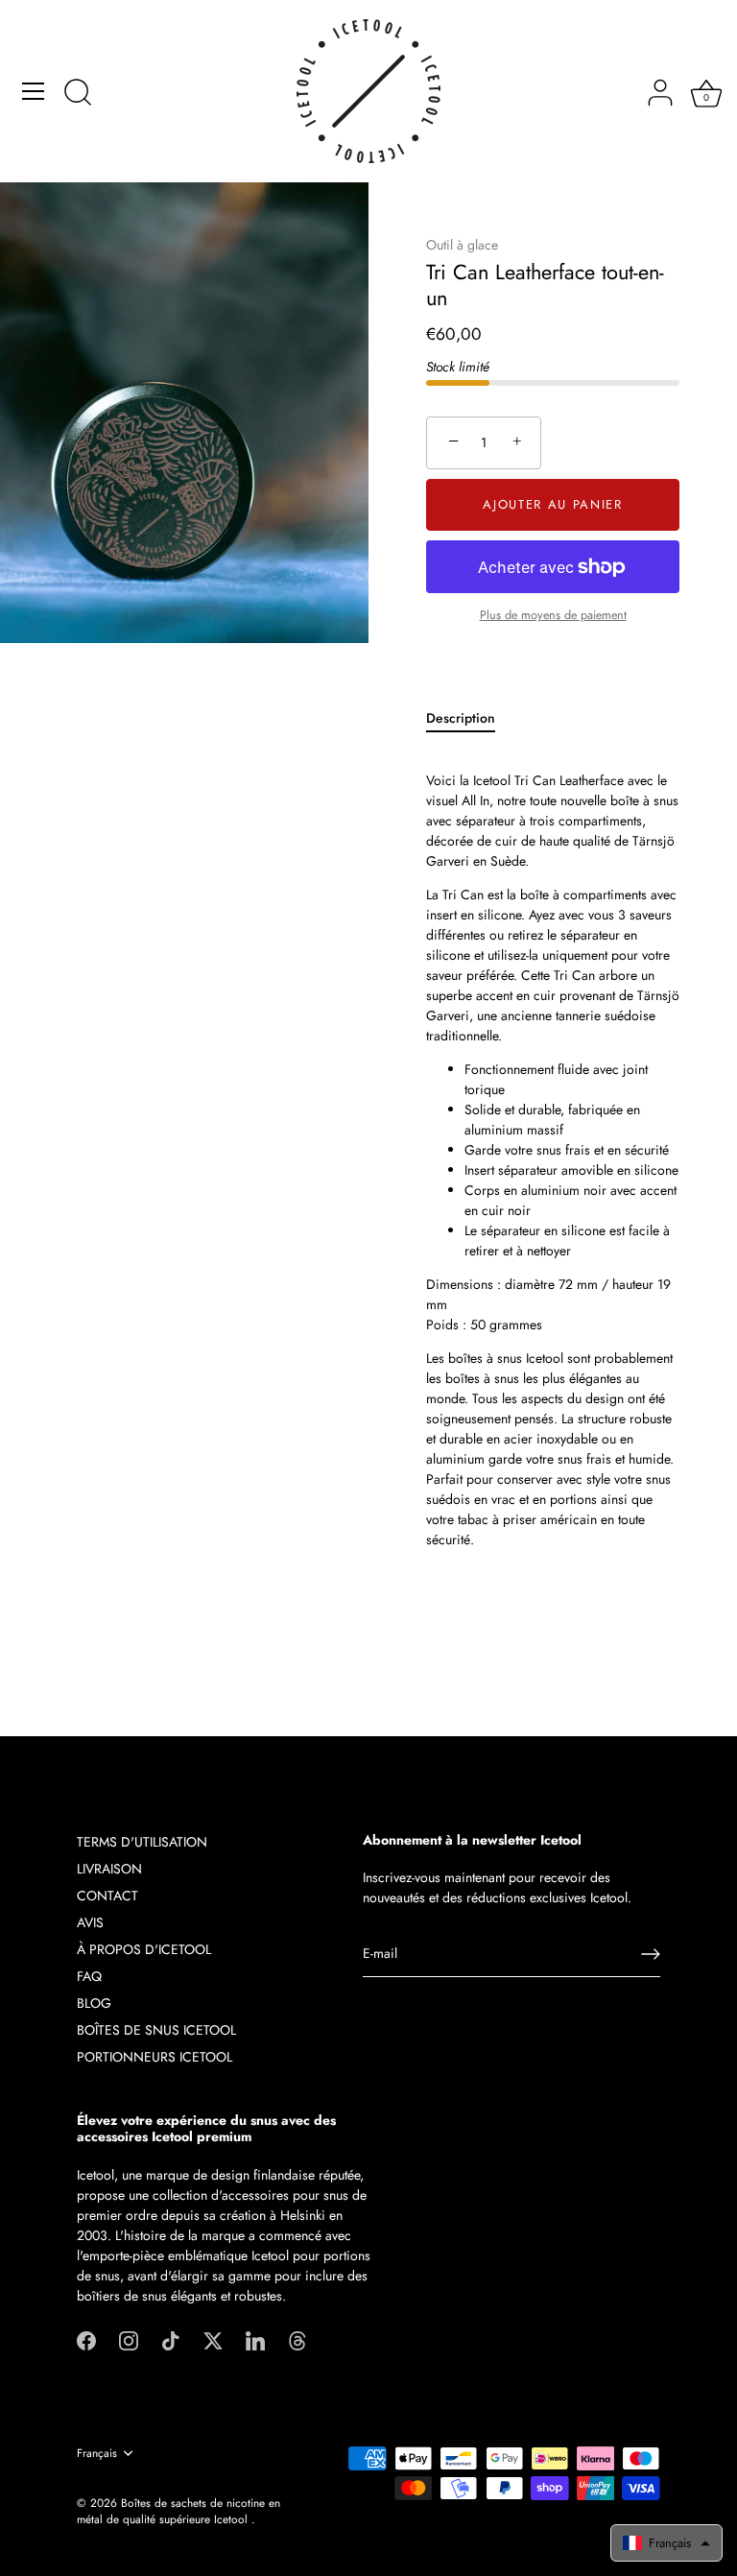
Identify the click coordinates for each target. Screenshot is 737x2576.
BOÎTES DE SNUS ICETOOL (156, 2030)
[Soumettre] (651, 1954)
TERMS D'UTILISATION (142, 1842)
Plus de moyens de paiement (553, 615)
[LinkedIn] (255, 2339)
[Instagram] (129, 2339)
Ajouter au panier (553, 504)
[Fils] (297, 2339)
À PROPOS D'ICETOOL (144, 1949)
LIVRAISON (109, 1869)
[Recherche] (78, 94)
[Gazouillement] (213, 2339)
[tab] (470, 718)
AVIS (90, 1922)
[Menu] (34, 91)
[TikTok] (171, 2339)
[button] (666, 2543)
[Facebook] (86, 2339)
